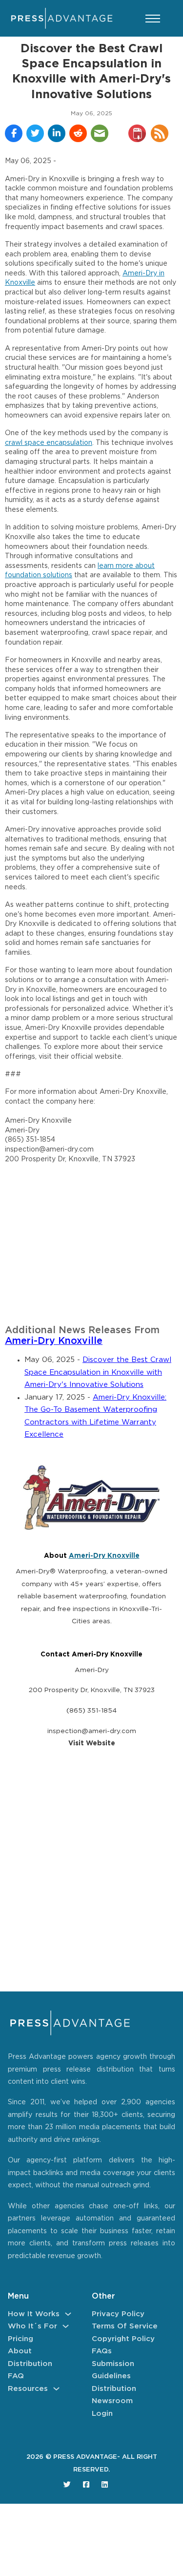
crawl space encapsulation (49, 443)
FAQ (16, 2376)
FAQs (102, 2351)
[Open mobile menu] (153, 19)
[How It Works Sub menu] (68, 2314)
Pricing (20, 2339)
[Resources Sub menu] (56, 2389)
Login (102, 2414)
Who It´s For (32, 2326)
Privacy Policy (118, 2314)
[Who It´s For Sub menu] (66, 2326)
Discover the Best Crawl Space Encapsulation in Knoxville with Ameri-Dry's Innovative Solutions (98, 1372)
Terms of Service (125, 2326)
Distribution (30, 2364)
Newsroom (112, 2401)
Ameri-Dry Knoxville (54, 1341)
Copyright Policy (123, 2339)
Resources (28, 2389)
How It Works (34, 2314)
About (20, 2351)
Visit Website (92, 1743)
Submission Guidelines (113, 2370)
